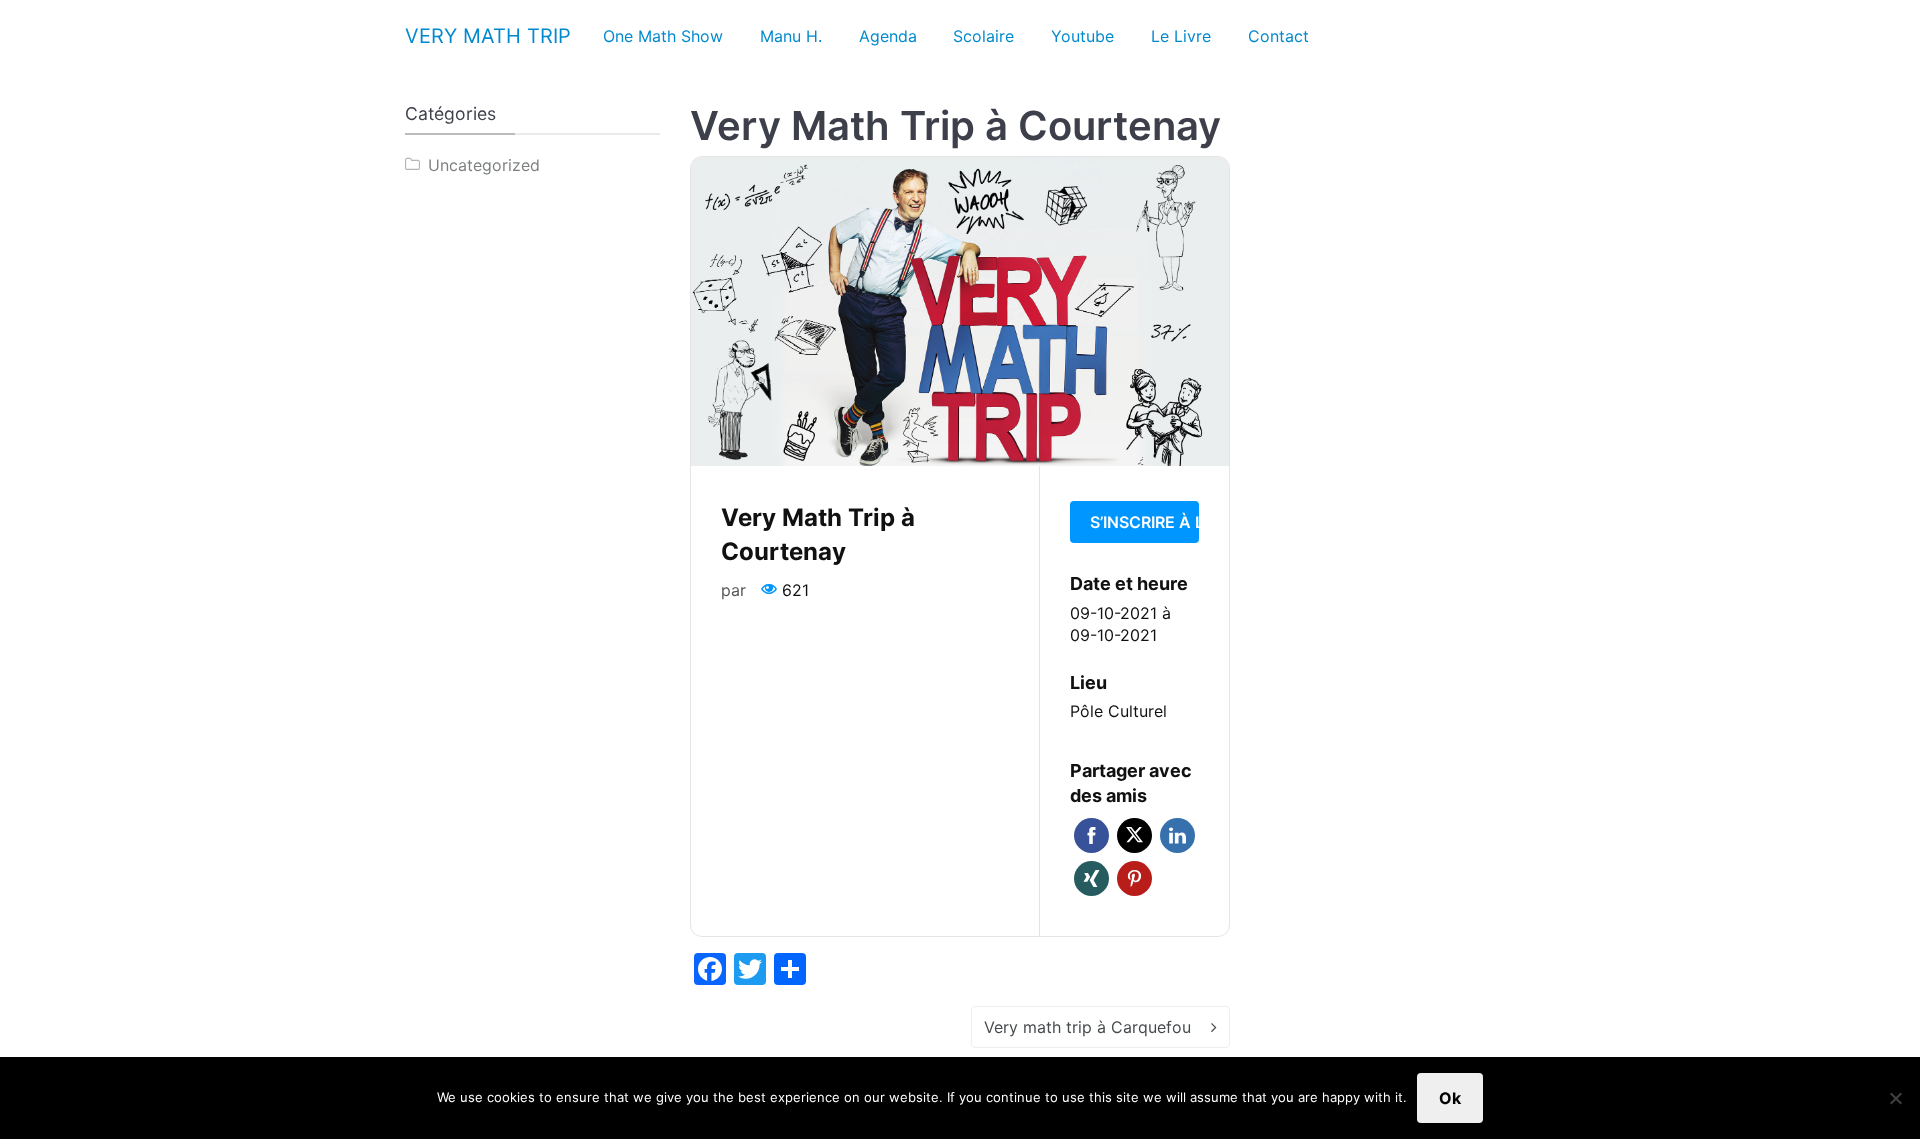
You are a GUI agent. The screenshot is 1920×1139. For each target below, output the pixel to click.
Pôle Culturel (1118, 711)
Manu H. (791, 36)
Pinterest (1134, 878)
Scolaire (983, 36)
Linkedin (1177, 835)
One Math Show (663, 36)
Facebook (1091, 835)
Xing (1091, 878)
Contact (1278, 36)
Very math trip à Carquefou (1087, 1027)
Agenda (888, 36)
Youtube (1082, 36)
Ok (1450, 1098)
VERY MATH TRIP (488, 36)
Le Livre (1181, 36)
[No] (1895, 1098)
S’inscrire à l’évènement (1144, 522)
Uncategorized (484, 165)
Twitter (1134, 835)
